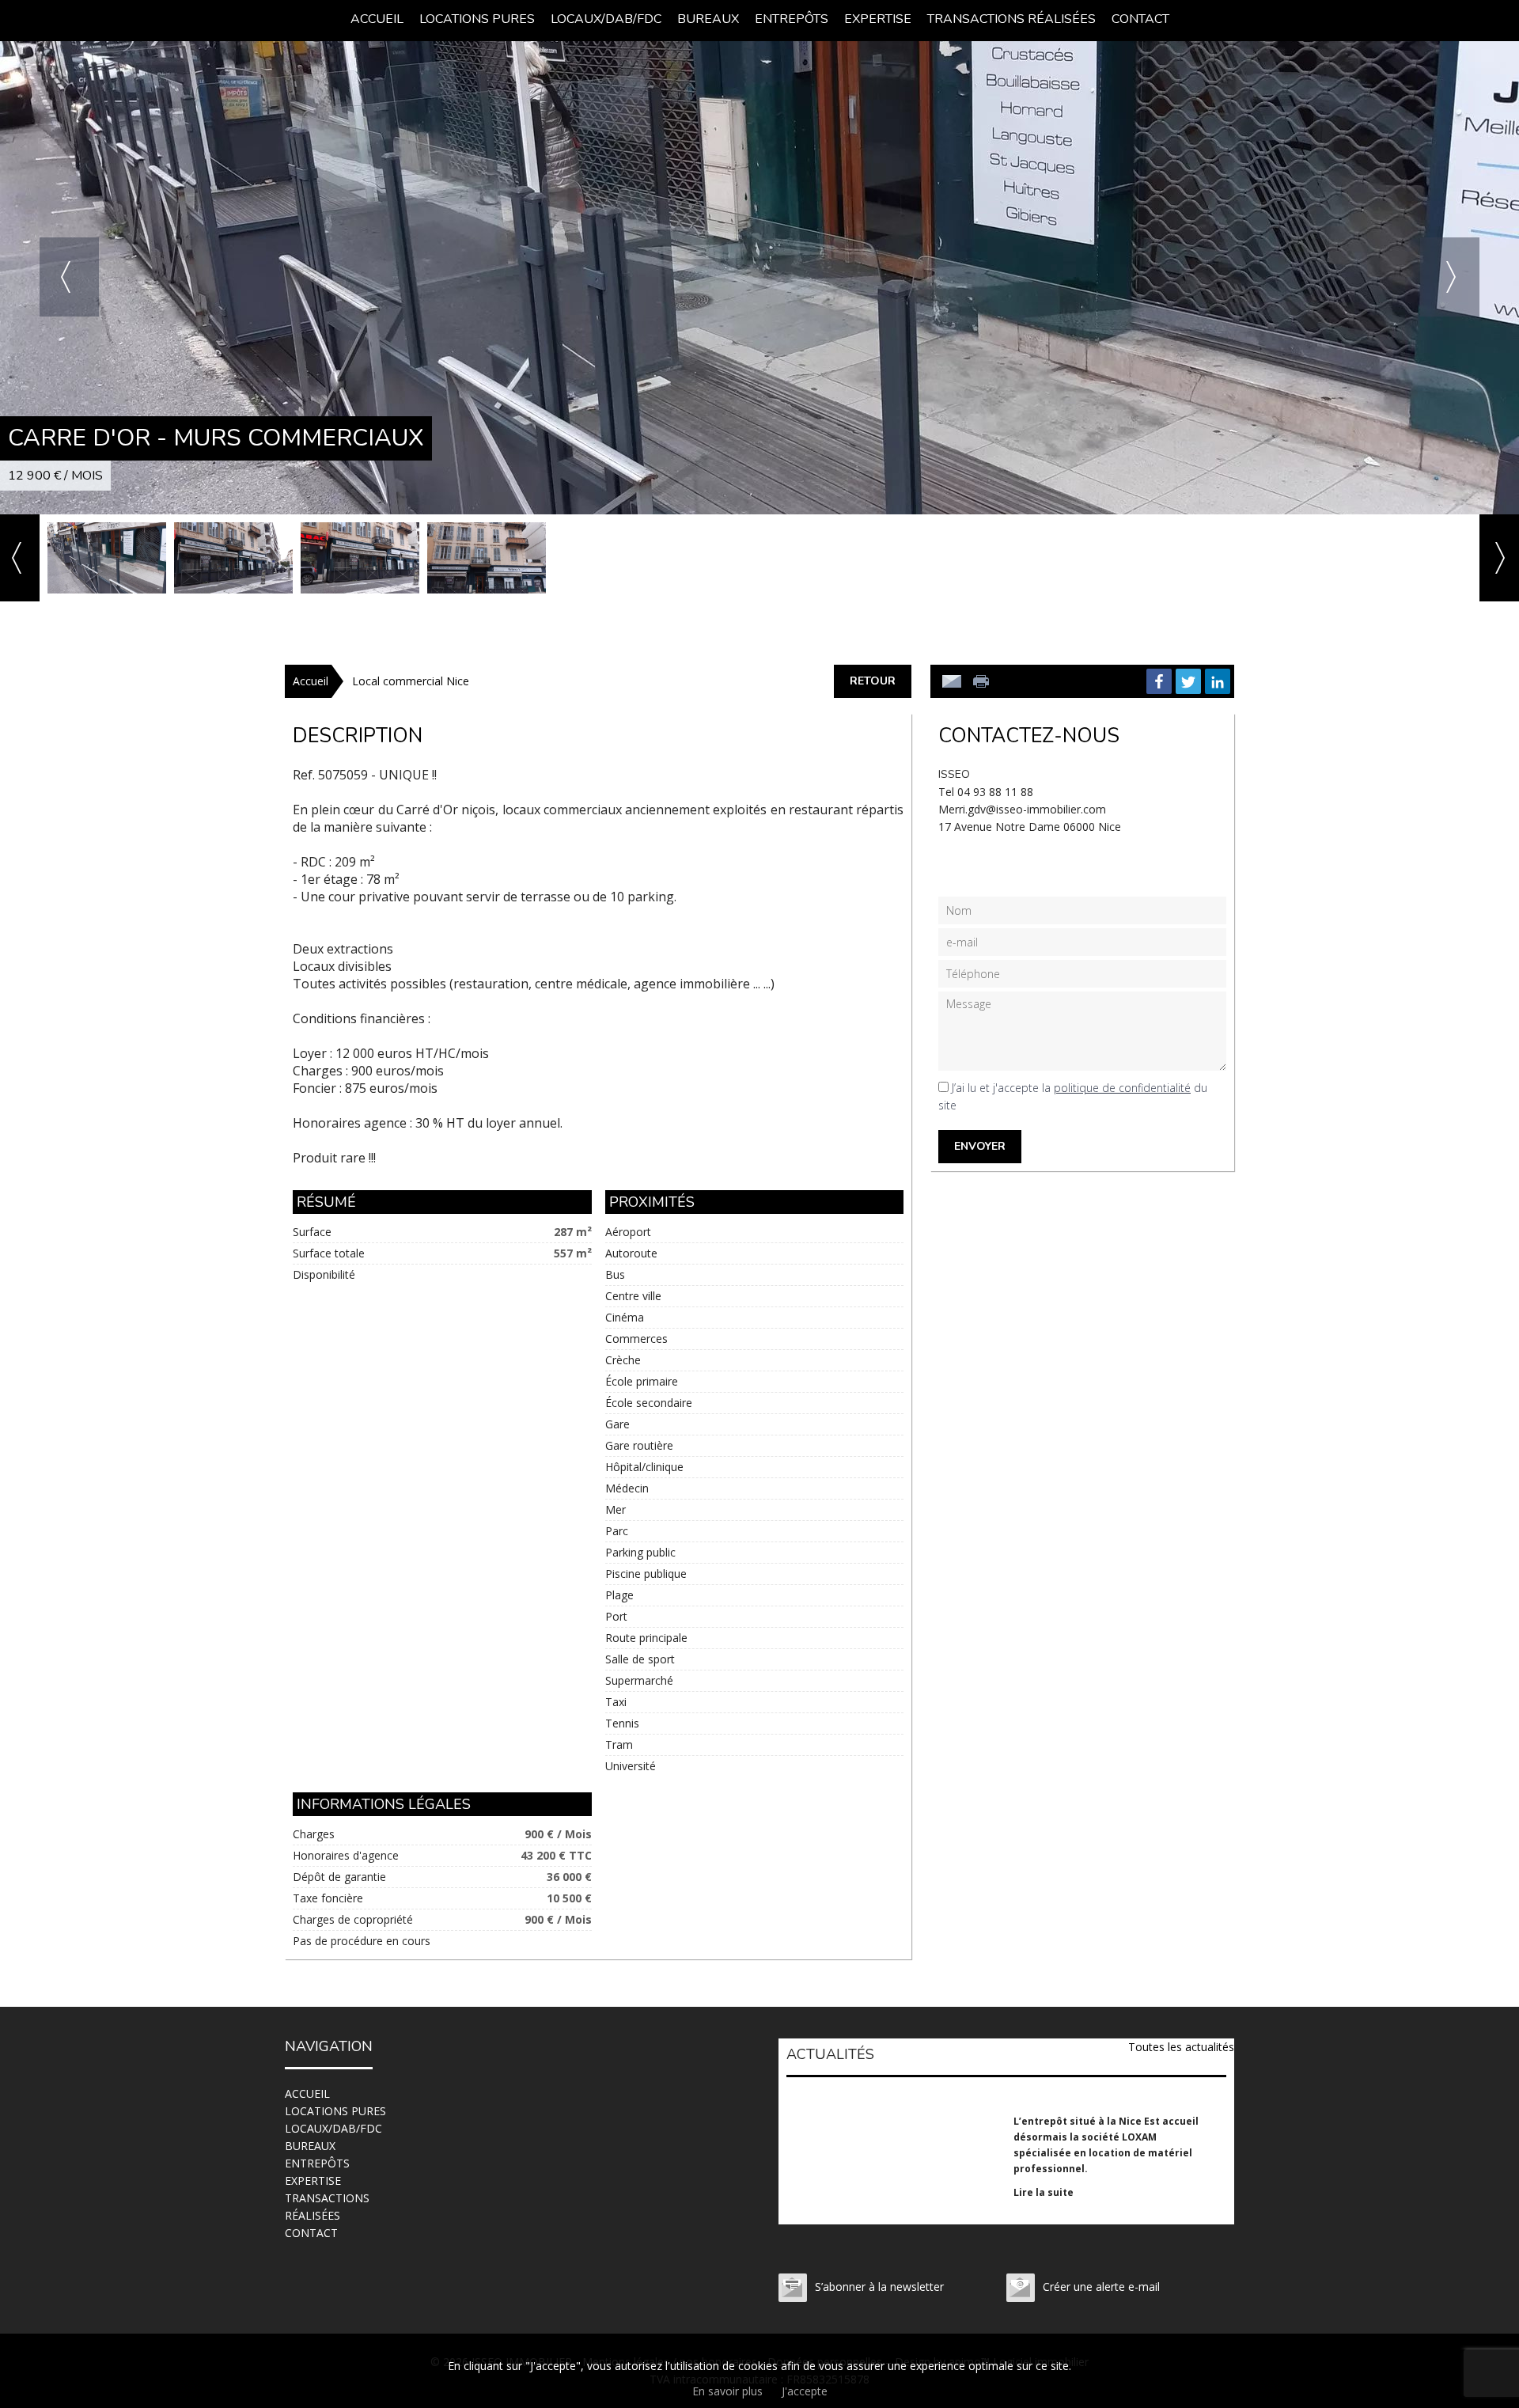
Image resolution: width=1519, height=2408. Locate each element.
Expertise (878, 19)
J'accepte (805, 2391)
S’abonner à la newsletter (879, 2287)
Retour (873, 681)
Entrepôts (792, 19)
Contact (1140, 19)
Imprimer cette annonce (983, 681)
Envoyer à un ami (952, 681)
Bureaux (708, 19)
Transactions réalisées (1011, 19)
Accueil (377, 19)
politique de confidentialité (1122, 1088)
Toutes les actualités (1181, 2047)
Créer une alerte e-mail (1101, 2287)
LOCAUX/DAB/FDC (606, 19)
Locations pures (477, 19)
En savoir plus (727, 2391)
